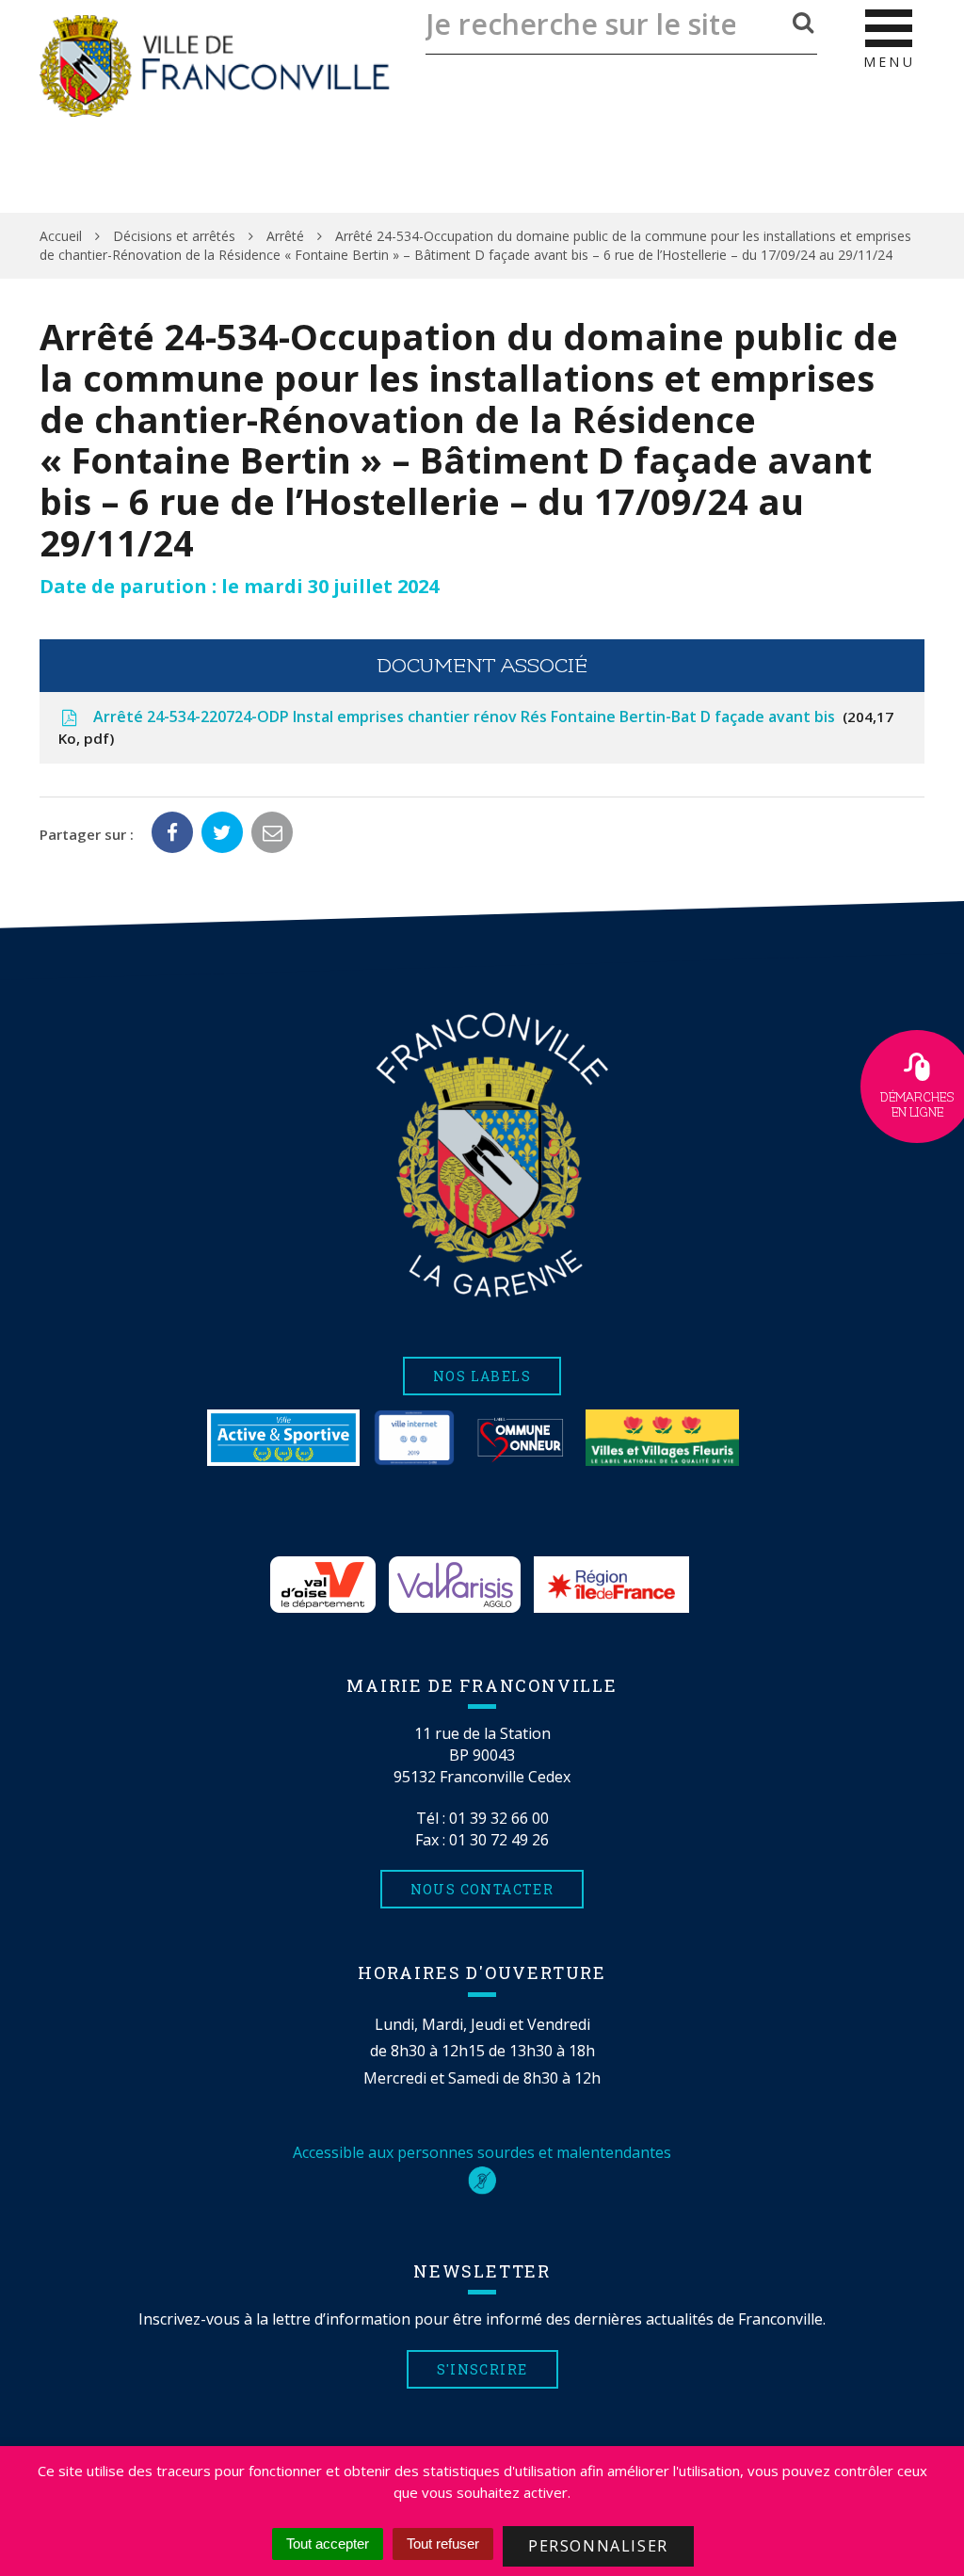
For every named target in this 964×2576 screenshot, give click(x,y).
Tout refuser (443, 2544)
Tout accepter (328, 2544)
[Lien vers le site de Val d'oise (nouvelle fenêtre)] (323, 1585)
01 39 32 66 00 (499, 1818)
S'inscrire (482, 2369)
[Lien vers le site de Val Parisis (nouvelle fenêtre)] (455, 1585)
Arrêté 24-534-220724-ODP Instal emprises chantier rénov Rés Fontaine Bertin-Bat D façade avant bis (476, 727)
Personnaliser (598, 2546)
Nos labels (482, 1376)
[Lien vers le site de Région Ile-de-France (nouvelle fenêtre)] (611, 1585)
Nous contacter (482, 1889)
